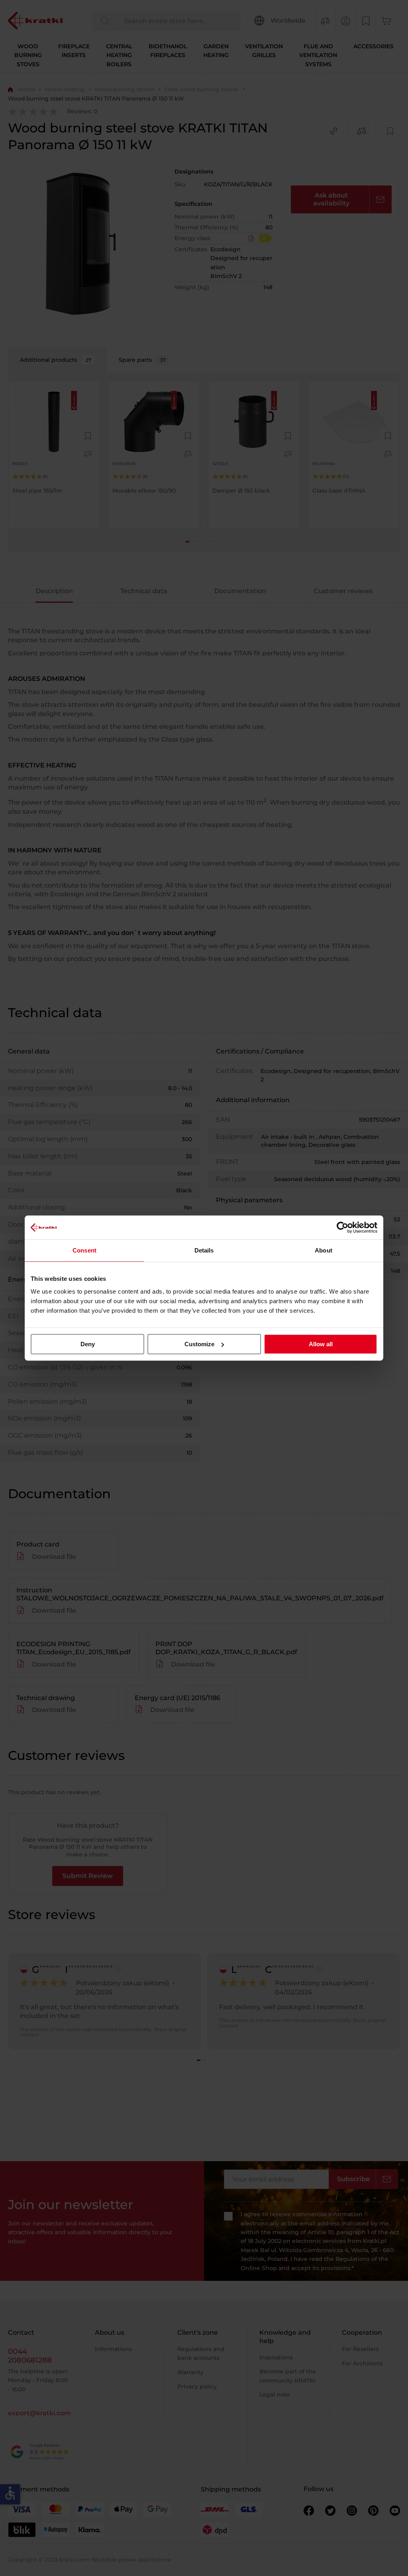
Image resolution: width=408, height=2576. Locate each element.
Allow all (321, 1344)
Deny (88, 1344)
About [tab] (324, 1250)
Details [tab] (204, 1250)
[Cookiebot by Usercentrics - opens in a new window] (342, 1227)
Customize (199, 1344)
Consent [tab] (84, 1250)
